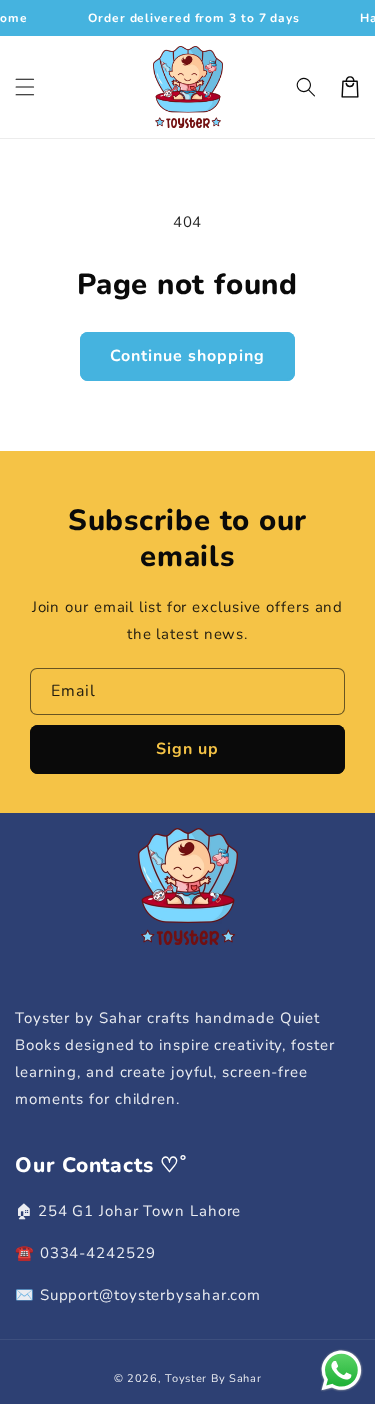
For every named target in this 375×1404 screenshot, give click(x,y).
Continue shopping (187, 356)
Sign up (187, 749)
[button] (25, 87)
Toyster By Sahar (213, 1378)
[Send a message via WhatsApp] (341, 1370)
